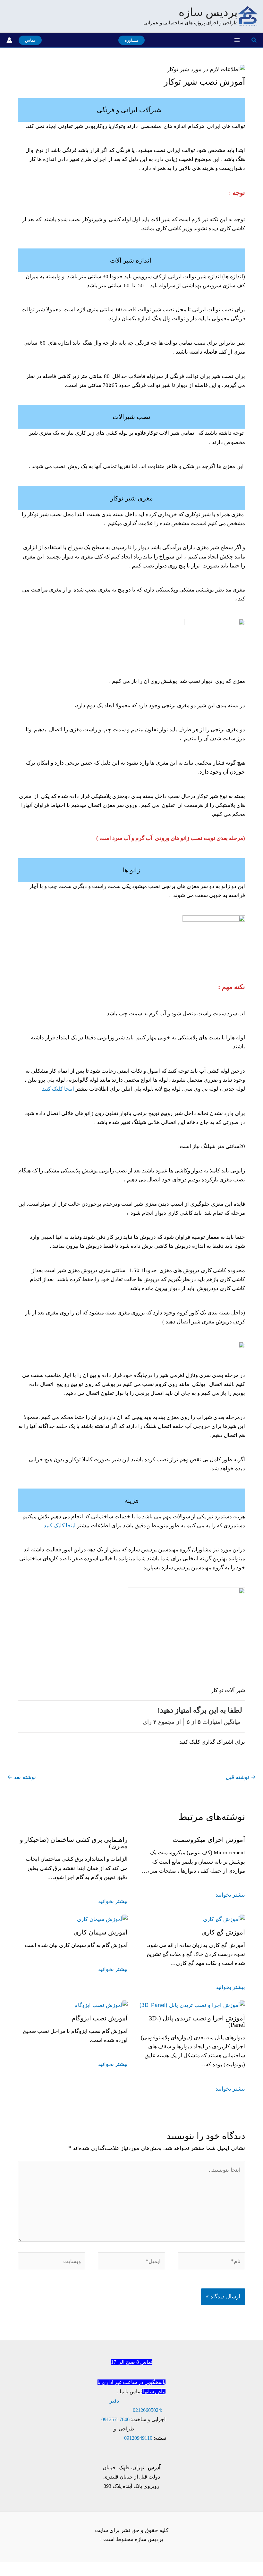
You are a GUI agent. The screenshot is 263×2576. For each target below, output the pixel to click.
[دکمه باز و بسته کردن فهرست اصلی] (237, 40)
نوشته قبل (241, 1777)
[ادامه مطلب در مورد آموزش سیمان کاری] (102, 1918)
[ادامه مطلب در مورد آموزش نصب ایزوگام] (101, 2004)
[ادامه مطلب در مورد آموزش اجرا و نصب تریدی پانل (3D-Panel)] (192, 2004)
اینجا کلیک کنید (58, 1089)
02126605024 (147, 2410)
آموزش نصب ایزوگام (100, 2018)
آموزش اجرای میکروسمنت (209, 1840)
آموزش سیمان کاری (101, 1932)
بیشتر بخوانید (230, 1895)
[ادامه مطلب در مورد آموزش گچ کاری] (224, 1918)
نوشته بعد (21, 1777)
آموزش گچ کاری (223, 1932)
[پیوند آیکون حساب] (9, 40)
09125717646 (115, 2419)
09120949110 (138, 2438)
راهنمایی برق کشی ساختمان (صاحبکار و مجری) (74, 1843)
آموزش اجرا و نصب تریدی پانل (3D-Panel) (197, 2021)
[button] (254, 40)
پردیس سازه (208, 12)
